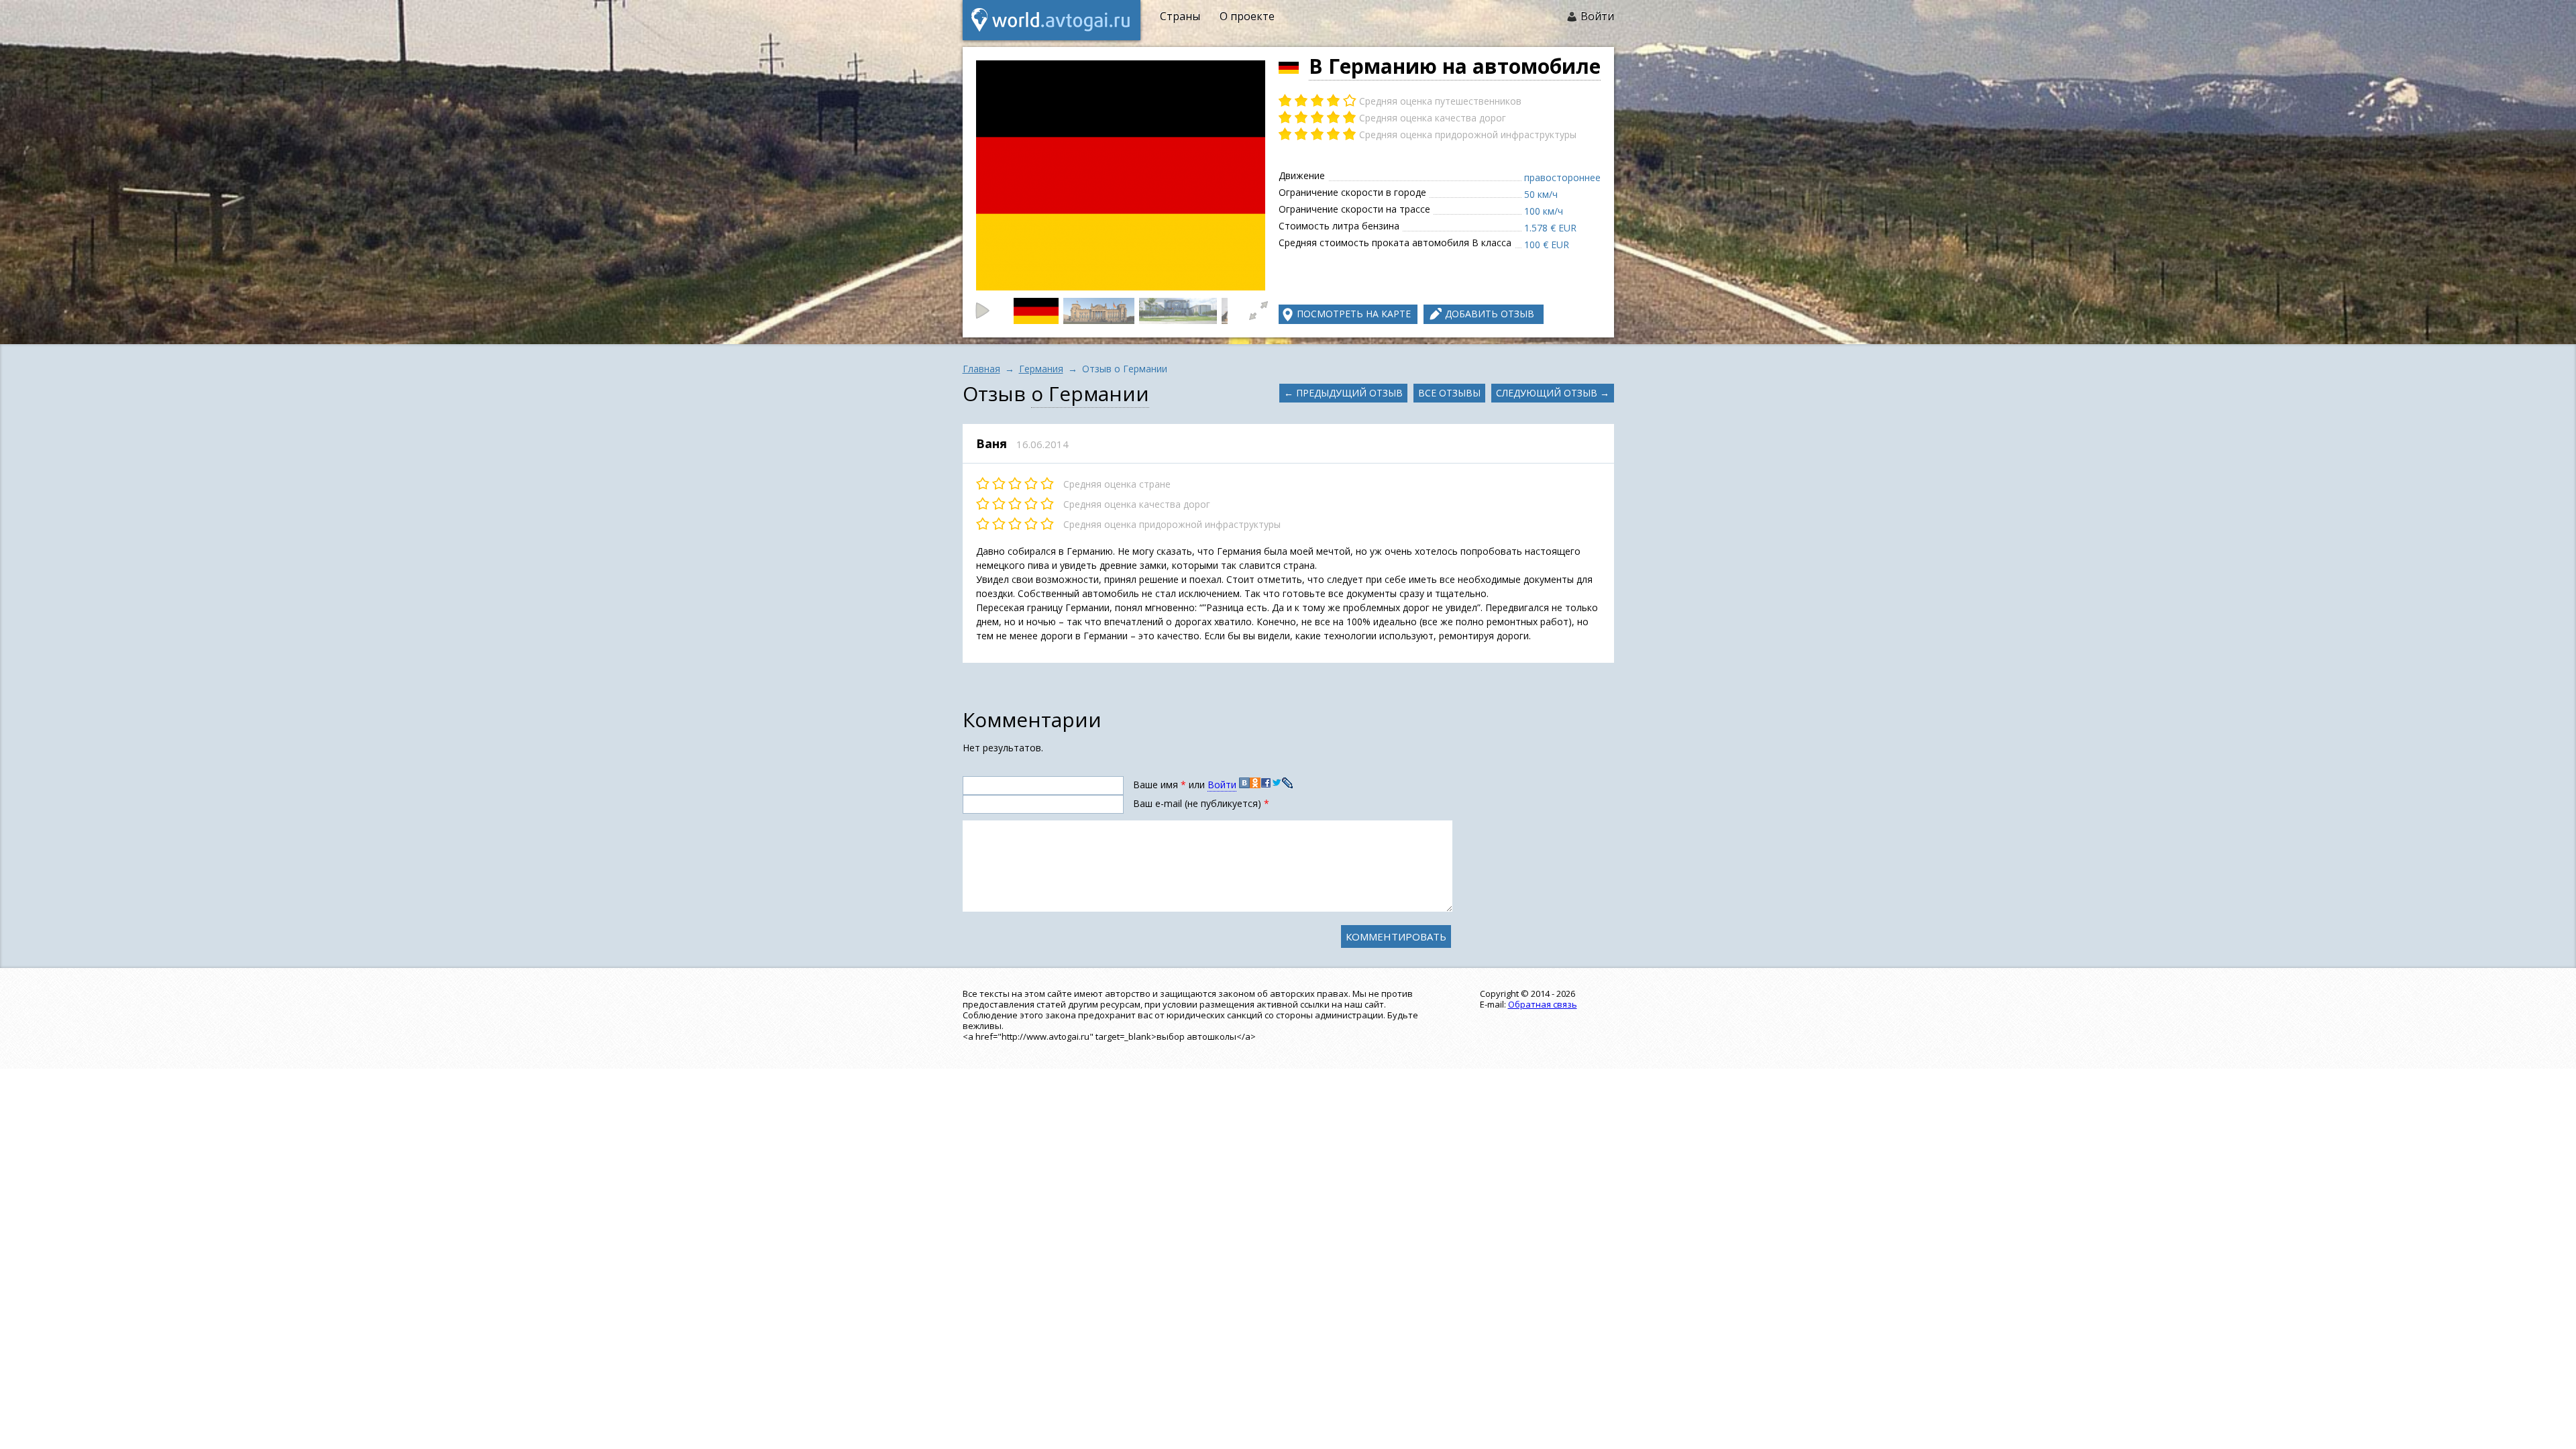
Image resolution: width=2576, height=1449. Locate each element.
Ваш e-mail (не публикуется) (1201, 803)
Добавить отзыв (1490, 314)
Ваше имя (1160, 785)
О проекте (1247, 16)
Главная (981, 369)
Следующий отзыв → (1553, 393)
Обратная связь (1543, 1004)
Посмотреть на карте (1354, 314)
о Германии (1090, 393)
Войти (1597, 16)
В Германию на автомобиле (1455, 66)
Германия (1041, 369)
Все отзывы (1449, 393)
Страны (1180, 16)
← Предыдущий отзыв (1343, 393)
